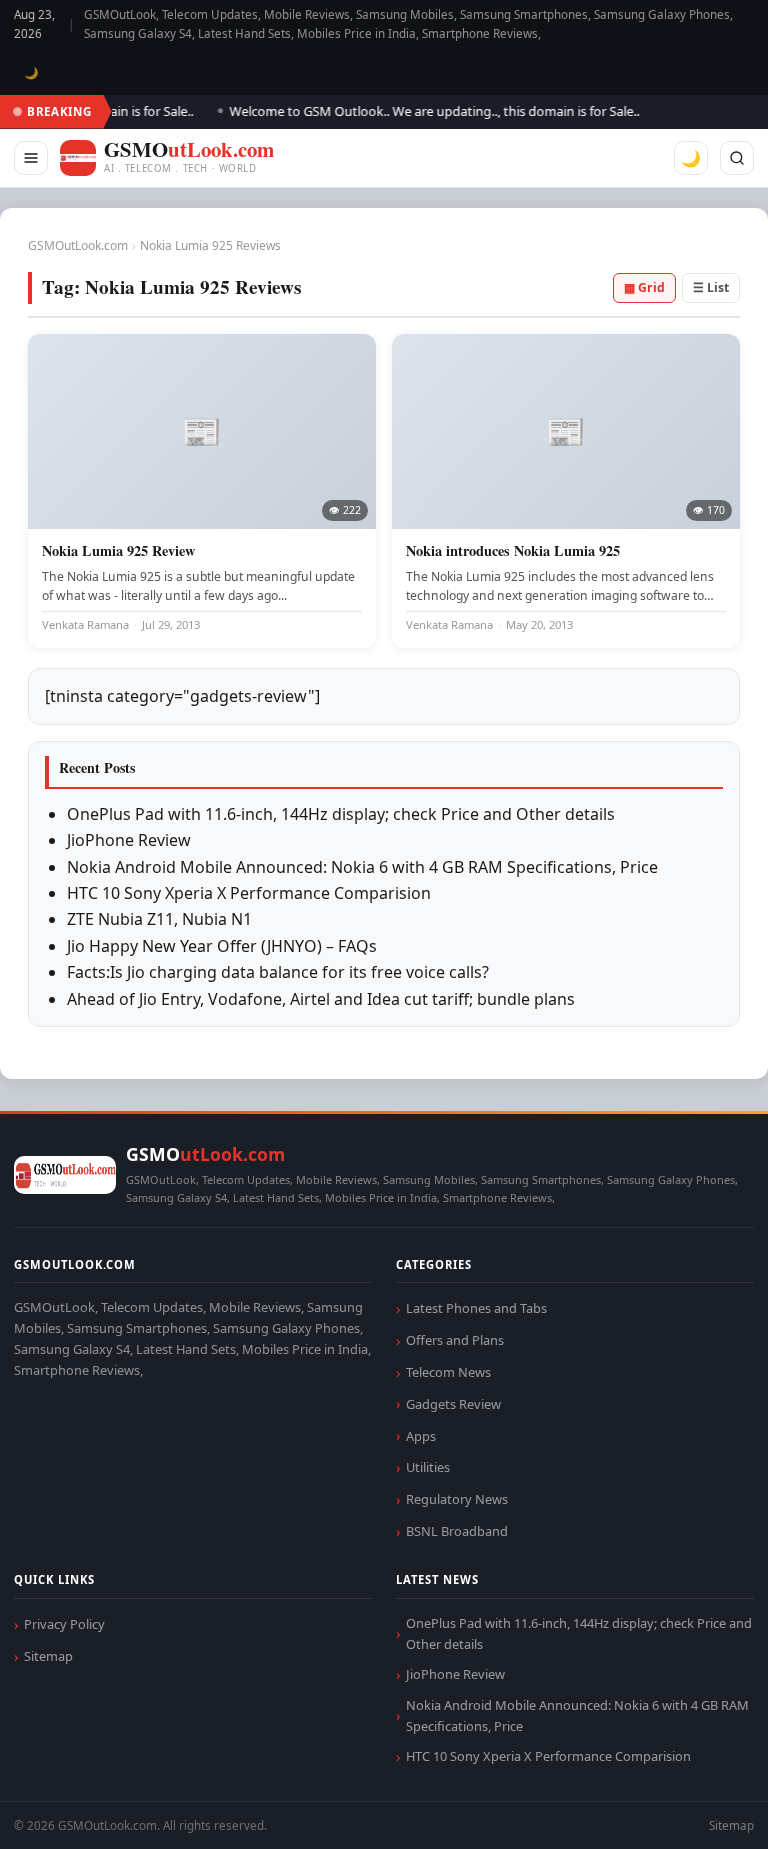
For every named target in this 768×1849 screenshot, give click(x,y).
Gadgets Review (453, 1404)
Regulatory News (457, 1499)
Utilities (428, 1467)
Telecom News (448, 1372)
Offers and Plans (455, 1340)
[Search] (737, 158)
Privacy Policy (64, 1624)
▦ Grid (644, 287)
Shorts (700, 1809)
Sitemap (48, 1656)
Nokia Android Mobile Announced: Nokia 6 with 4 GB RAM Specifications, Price (362, 867)
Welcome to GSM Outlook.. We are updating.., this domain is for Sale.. (420, 111)
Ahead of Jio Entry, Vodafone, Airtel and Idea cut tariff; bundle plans (321, 999)
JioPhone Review (129, 840)
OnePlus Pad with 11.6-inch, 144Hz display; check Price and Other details (341, 814)
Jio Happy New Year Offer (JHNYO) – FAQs (222, 946)
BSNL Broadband (457, 1531)
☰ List (711, 287)
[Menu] (31, 158)
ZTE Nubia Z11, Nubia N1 (159, 919)
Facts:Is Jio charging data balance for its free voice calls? (278, 972)
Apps (421, 1436)
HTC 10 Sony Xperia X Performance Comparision (249, 893)
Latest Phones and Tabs (476, 1308)
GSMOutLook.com (78, 245)
